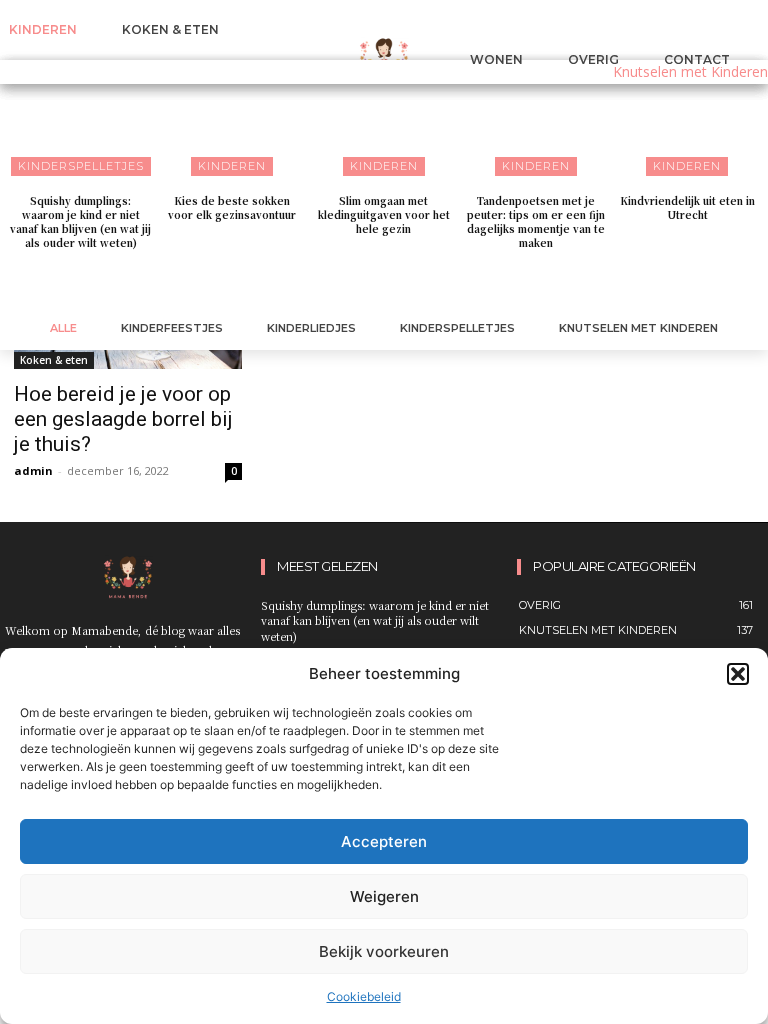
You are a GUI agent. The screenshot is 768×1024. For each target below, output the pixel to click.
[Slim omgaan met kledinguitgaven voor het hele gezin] (384, 119)
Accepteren (384, 841)
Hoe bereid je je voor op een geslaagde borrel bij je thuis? (123, 419)
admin (33, 470)
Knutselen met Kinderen (638, 328)
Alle (63, 328)
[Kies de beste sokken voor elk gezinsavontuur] (233, 119)
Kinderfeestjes (172, 328)
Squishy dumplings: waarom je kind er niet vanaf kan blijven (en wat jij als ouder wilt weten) (80, 221)
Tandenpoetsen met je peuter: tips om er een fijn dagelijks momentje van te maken (536, 221)
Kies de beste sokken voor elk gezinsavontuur (232, 207)
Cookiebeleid (364, 996)
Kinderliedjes (311, 328)
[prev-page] (364, 283)
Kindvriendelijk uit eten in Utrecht (687, 207)
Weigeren (384, 896)
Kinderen (232, 166)
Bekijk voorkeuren (384, 951)
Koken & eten (54, 360)
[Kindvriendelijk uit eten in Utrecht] (687, 119)
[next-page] (396, 283)
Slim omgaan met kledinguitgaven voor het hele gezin (384, 214)
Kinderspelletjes (457, 328)
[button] (738, 674)
